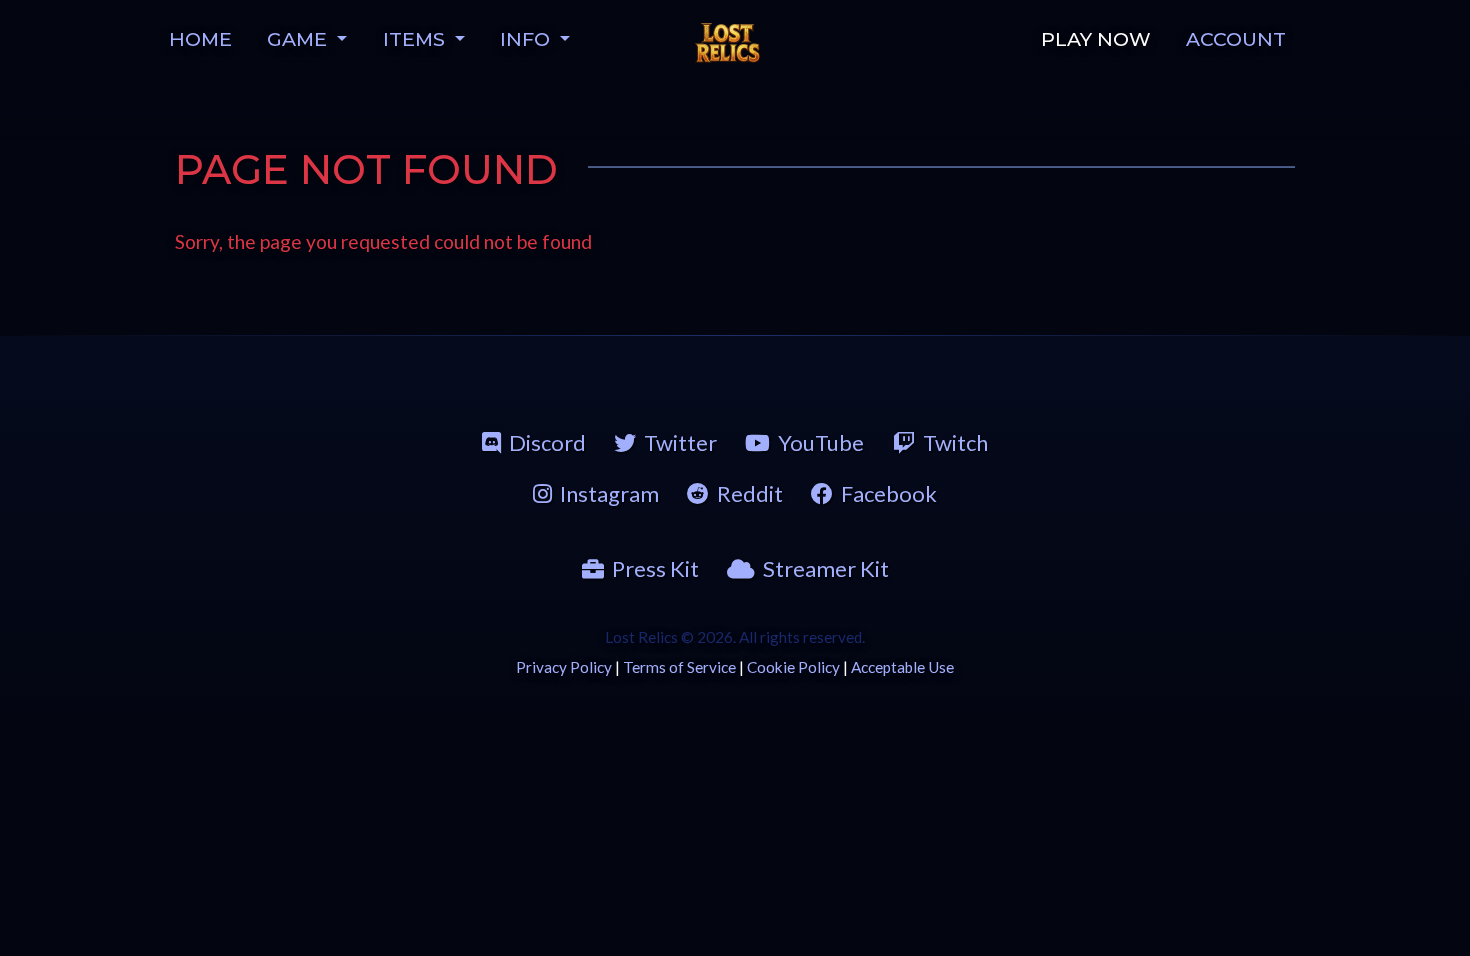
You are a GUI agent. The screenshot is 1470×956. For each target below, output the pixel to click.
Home (200, 39)
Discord (547, 442)
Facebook (889, 493)
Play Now (1096, 39)
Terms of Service (679, 667)
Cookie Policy (793, 667)
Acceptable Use (902, 667)
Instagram (609, 493)
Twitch (955, 442)
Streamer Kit (826, 568)
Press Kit (655, 568)
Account (1236, 39)
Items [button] (416, 39)
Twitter (680, 442)
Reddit (750, 493)
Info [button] (527, 39)
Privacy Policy (564, 667)
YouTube (821, 442)
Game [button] (299, 39)
